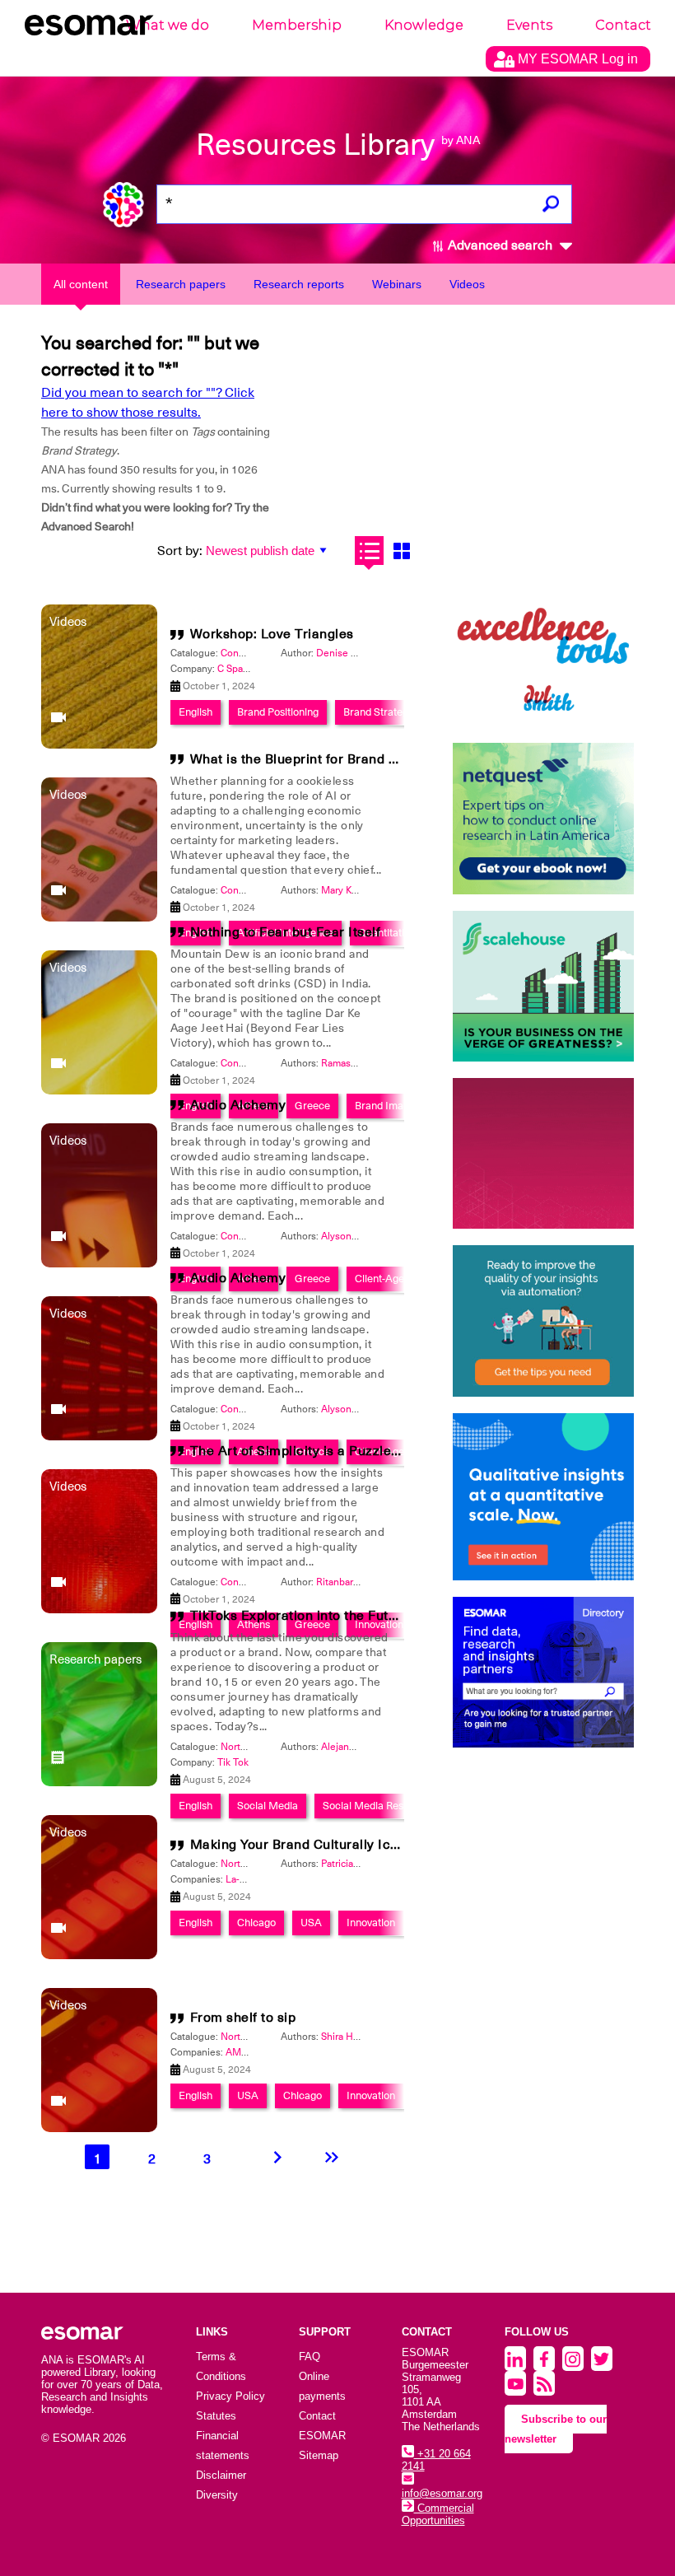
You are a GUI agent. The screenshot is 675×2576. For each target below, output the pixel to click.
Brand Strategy (378, 712)
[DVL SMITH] (543, 651)
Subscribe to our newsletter (556, 2429)
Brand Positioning (278, 712)
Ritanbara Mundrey (358, 1582)
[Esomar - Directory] (543, 1672)
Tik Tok (233, 1762)
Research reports (299, 284)
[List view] (369, 551)
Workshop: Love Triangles (272, 634)
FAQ (310, 2357)
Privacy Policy (230, 2396)
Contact (623, 25)
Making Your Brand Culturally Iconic (304, 1845)
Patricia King (349, 1864)
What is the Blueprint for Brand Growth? (316, 759)
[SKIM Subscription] (543, 1321)
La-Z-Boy (246, 1879)
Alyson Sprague (356, 1236)
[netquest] (543, 818)
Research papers (181, 284)
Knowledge (424, 25)
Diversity (217, 2495)
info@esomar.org (442, 2493)
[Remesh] (543, 1497)
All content (81, 284)
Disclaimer (221, 2475)
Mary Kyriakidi (352, 890)
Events (529, 25)
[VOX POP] (543, 1153)
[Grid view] (401, 551)
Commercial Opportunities (438, 2514)
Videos (467, 284)
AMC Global (254, 2052)
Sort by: (180, 551)
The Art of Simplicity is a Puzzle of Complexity (336, 1451)
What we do (168, 25)
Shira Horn (344, 2037)
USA (311, 1923)
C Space (235, 669)
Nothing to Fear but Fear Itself (286, 932)
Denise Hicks (346, 653)
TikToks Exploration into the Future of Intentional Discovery (377, 1616)
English (196, 712)
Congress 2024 (255, 653)
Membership (297, 25)
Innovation (371, 1923)
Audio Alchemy (238, 1105)
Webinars (397, 284)
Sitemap (319, 2455)
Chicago (256, 1923)
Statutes (216, 2416)
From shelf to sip (243, 2018)
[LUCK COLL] (543, 986)
